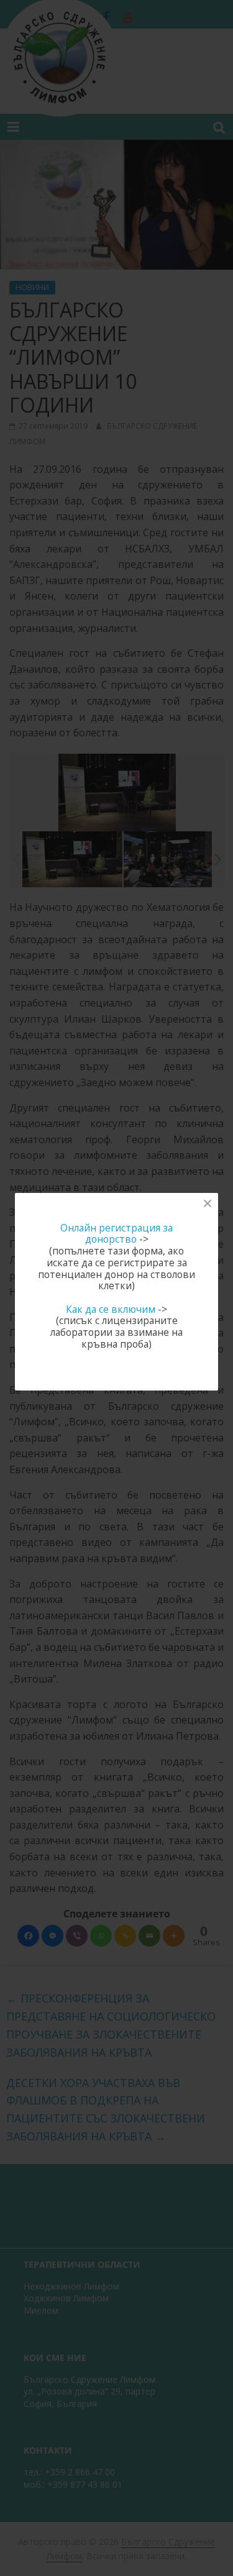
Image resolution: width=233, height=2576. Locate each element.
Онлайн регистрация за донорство (116, 1234)
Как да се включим (111, 1309)
